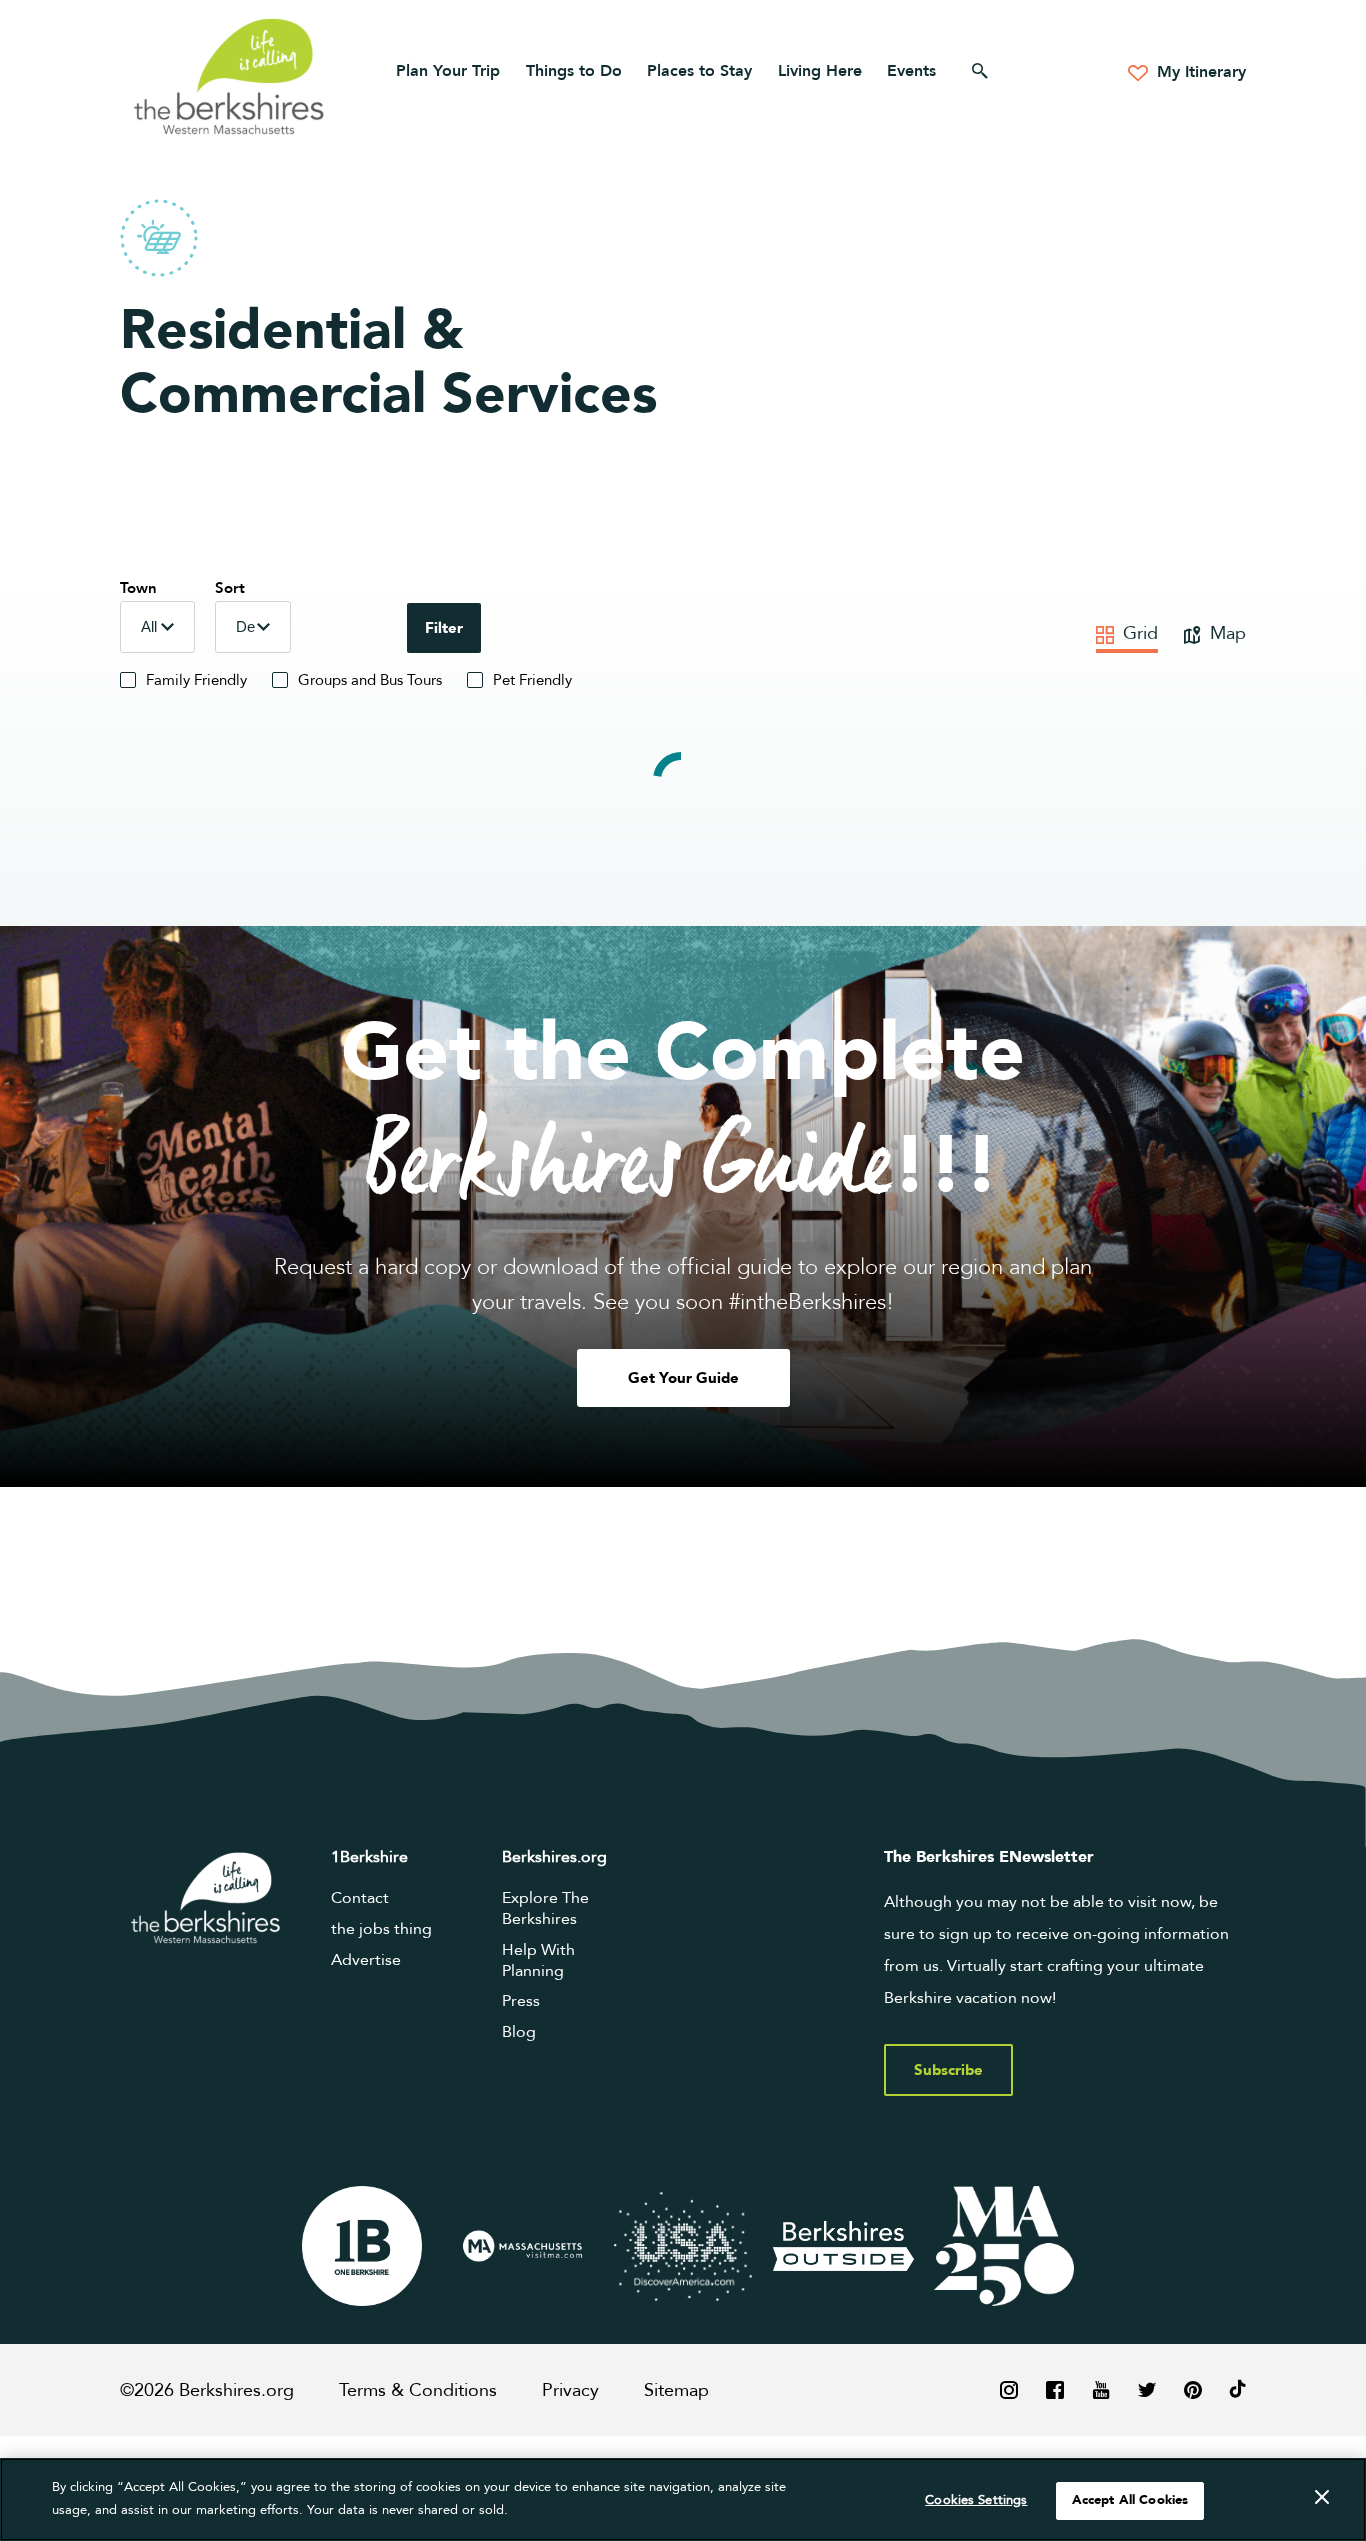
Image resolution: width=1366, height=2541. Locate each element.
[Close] (1322, 2498)
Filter (444, 628)
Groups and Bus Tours (370, 680)
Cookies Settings (976, 2500)
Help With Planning (538, 1960)
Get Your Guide (683, 1378)
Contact (360, 1898)
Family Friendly (196, 680)
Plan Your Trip (448, 71)
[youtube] (1101, 2389)
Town (138, 588)
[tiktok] (1238, 2389)
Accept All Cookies (1130, 2500)
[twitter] (1147, 2389)
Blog (519, 2032)
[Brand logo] (362, 2246)
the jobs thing (381, 1929)
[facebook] (1055, 2389)
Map (1225, 633)
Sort (230, 588)
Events (911, 71)
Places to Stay (699, 71)
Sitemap (676, 2390)
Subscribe (948, 2070)
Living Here (820, 71)
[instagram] (1009, 2389)
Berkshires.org (554, 1857)
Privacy (570, 2390)
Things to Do (574, 71)
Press (521, 2001)
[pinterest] (1193, 2389)
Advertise (366, 1960)
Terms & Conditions (418, 2390)
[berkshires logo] (229, 76)
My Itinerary (1199, 72)
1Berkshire (369, 1857)
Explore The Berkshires (545, 1908)
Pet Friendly (532, 680)
